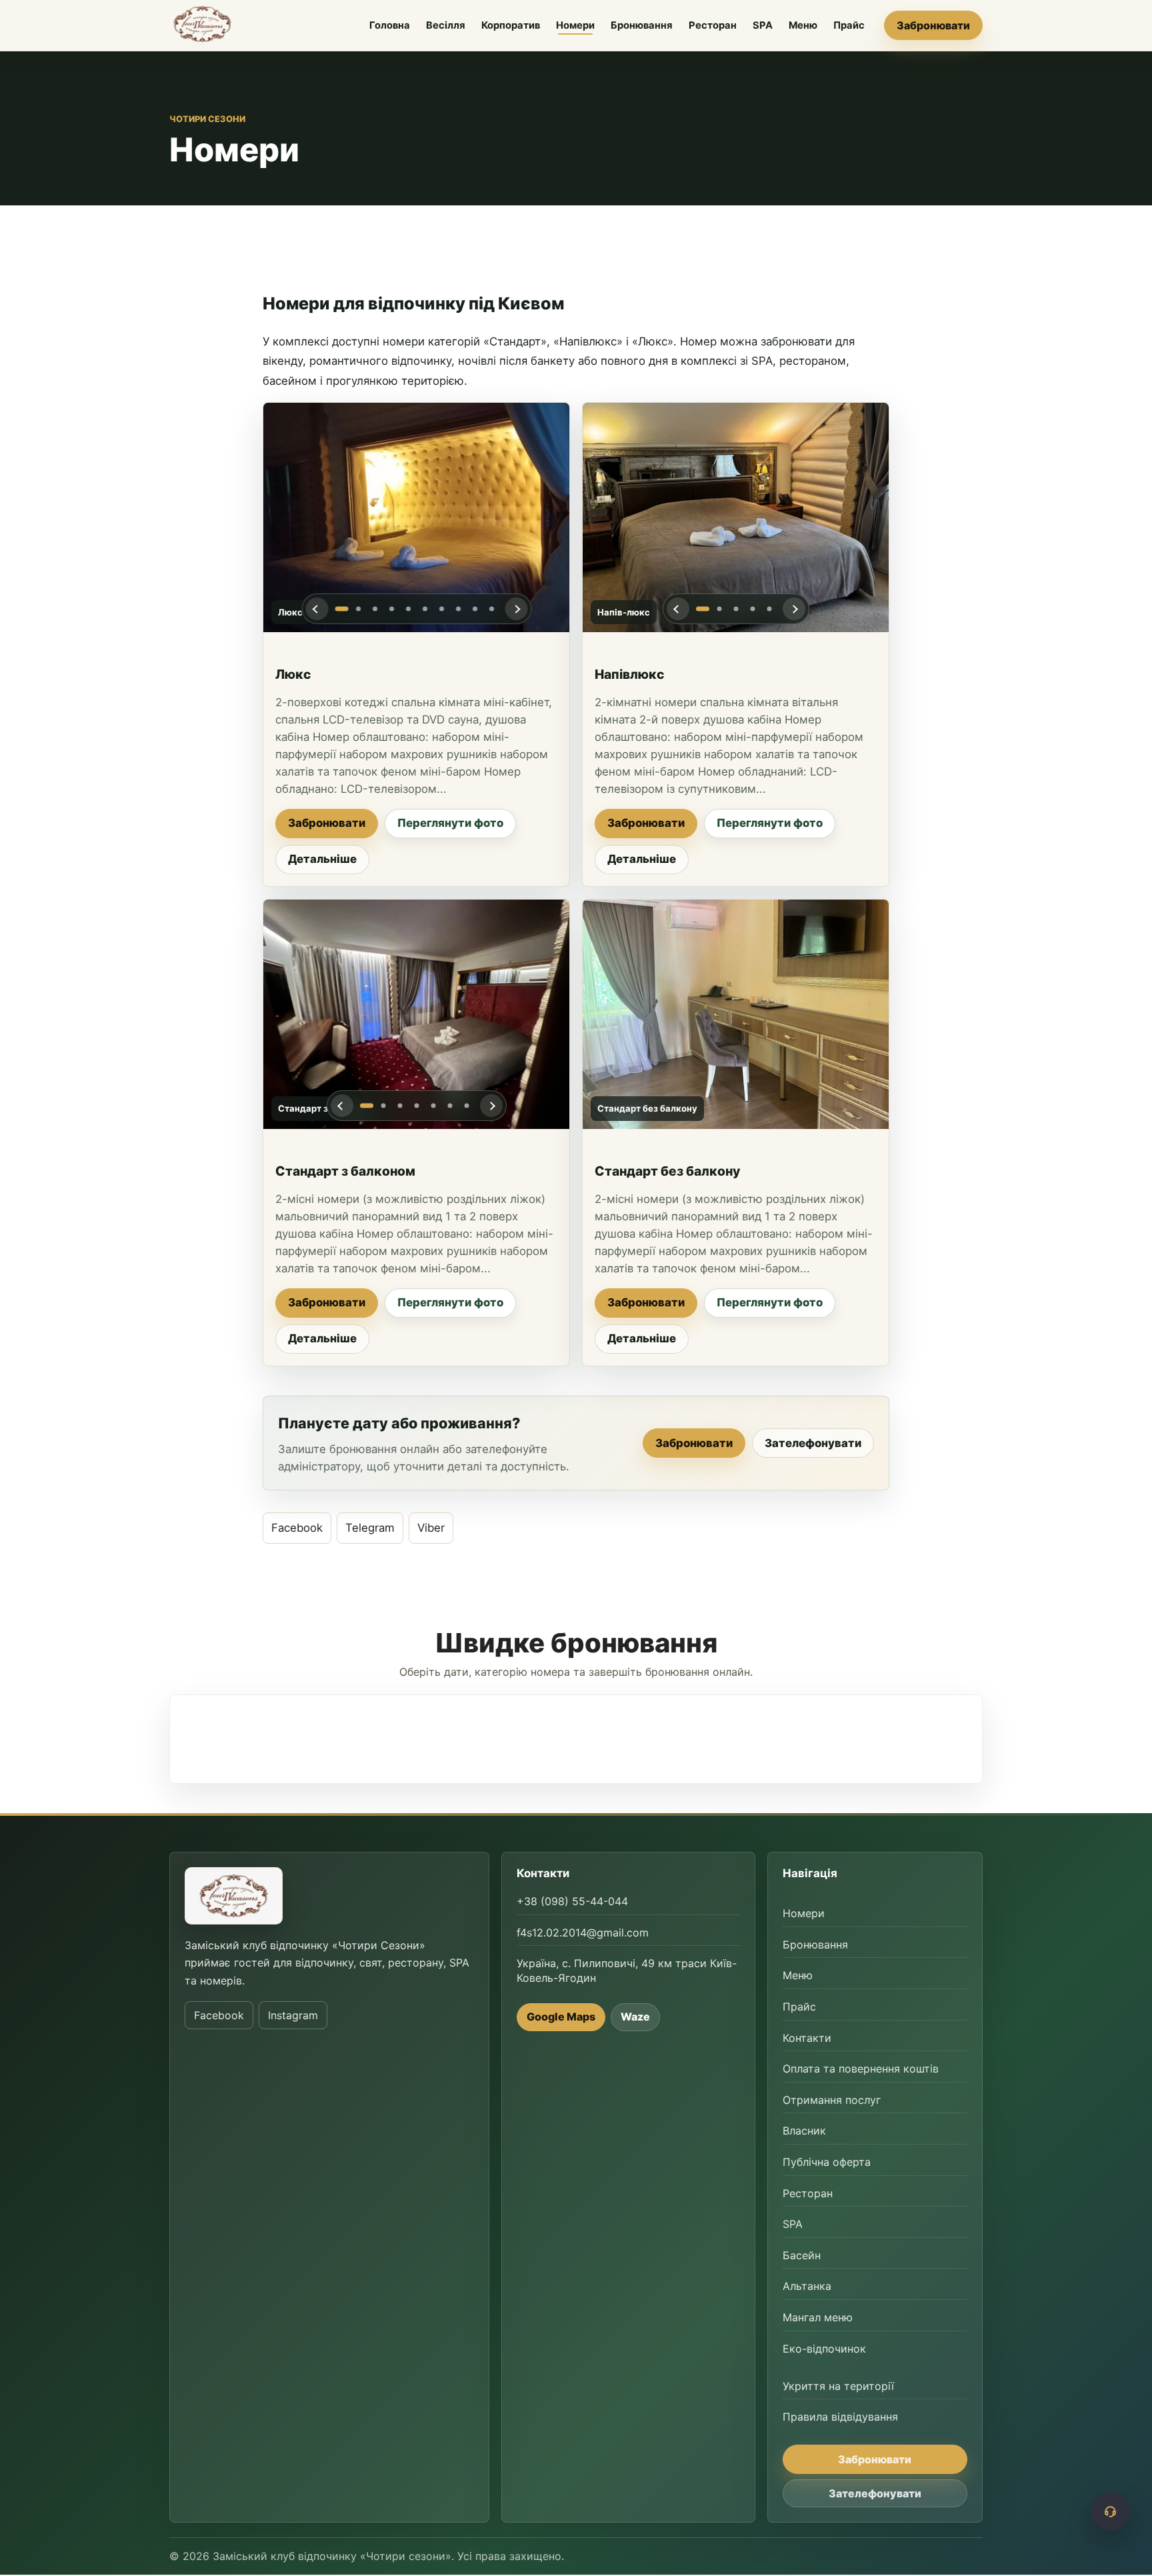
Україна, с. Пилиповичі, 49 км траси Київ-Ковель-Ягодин (627, 1971)
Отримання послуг (832, 2100)
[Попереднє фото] (317, 609)
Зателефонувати (813, 1442)
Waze (635, 2017)
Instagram (293, 2015)
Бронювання (642, 25)
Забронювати (933, 25)
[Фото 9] (475, 609)
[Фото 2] (358, 609)
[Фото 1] (341, 609)
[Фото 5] (408, 609)
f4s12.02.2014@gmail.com (583, 1933)
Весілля (446, 25)
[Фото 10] (491, 609)
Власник (804, 2131)
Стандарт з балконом (345, 1171)
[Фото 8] (458, 609)
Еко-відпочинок (824, 2349)
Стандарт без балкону (667, 1171)
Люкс (293, 674)
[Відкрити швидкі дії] (1110, 2511)
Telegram (370, 1528)
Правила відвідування (840, 2417)
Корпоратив (511, 25)
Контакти (807, 2038)
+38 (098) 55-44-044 (572, 1902)
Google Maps (561, 2017)
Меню (803, 25)
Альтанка (807, 2287)
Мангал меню (818, 2317)
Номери (575, 25)
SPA (763, 25)
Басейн (802, 2255)
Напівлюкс (629, 674)
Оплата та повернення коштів (861, 2069)
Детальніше (322, 859)
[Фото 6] (425, 609)
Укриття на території (838, 2386)
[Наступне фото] (516, 609)
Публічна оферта (827, 2162)
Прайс (849, 25)
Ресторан (713, 25)
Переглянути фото (450, 823)
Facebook (297, 1528)
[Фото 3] (375, 609)
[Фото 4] (391, 609)
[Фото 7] (441, 609)
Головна (390, 25)
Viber (431, 1528)
